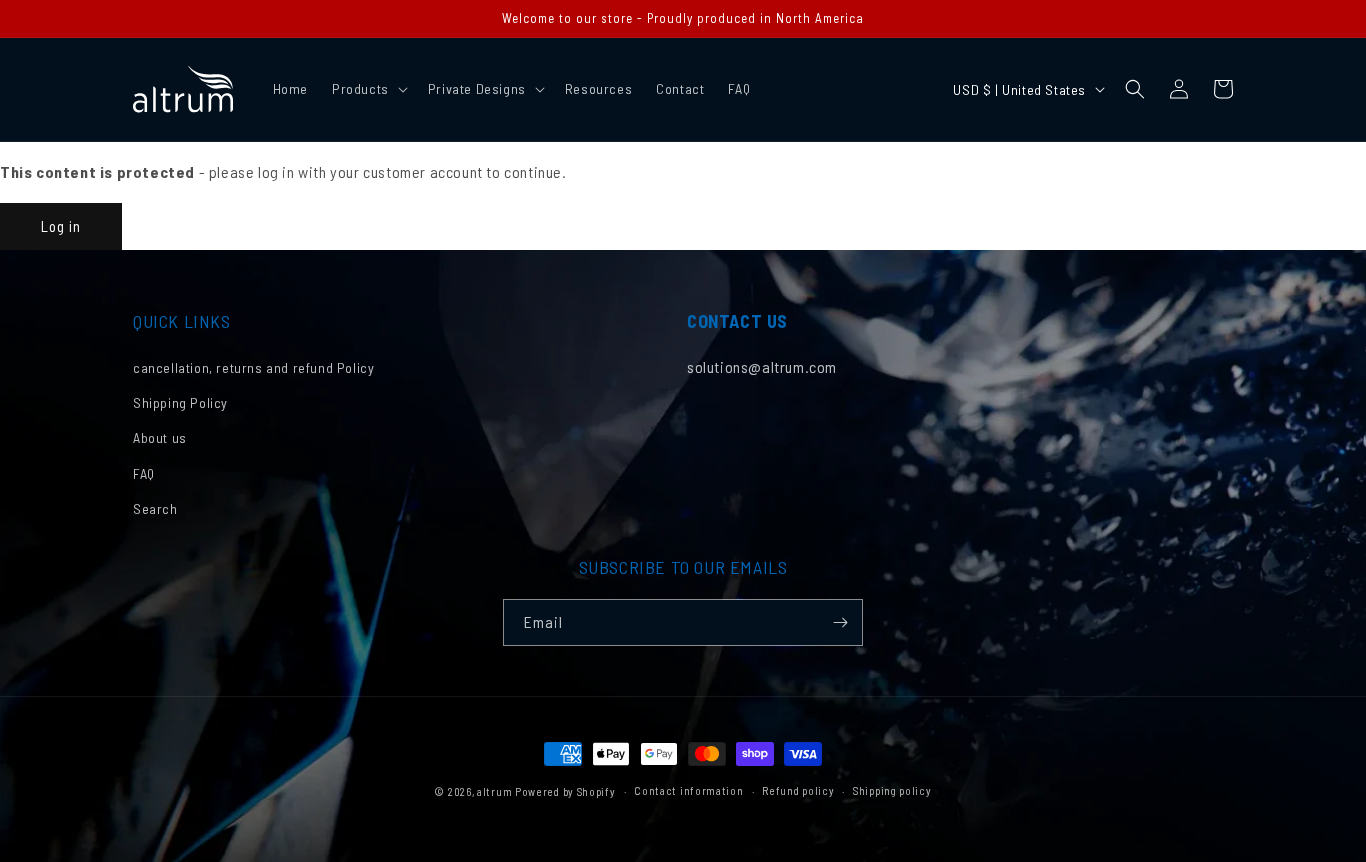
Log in (61, 226)
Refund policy (798, 790)
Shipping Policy (180, 402)
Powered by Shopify (565, 791)
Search (155, 508)
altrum (494, 791)
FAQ (144, 473)
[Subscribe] (840, 622)
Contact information (688, 790)
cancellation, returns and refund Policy (253, 367)
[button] (368, 89)
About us (160, 437)
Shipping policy (892, 790)
